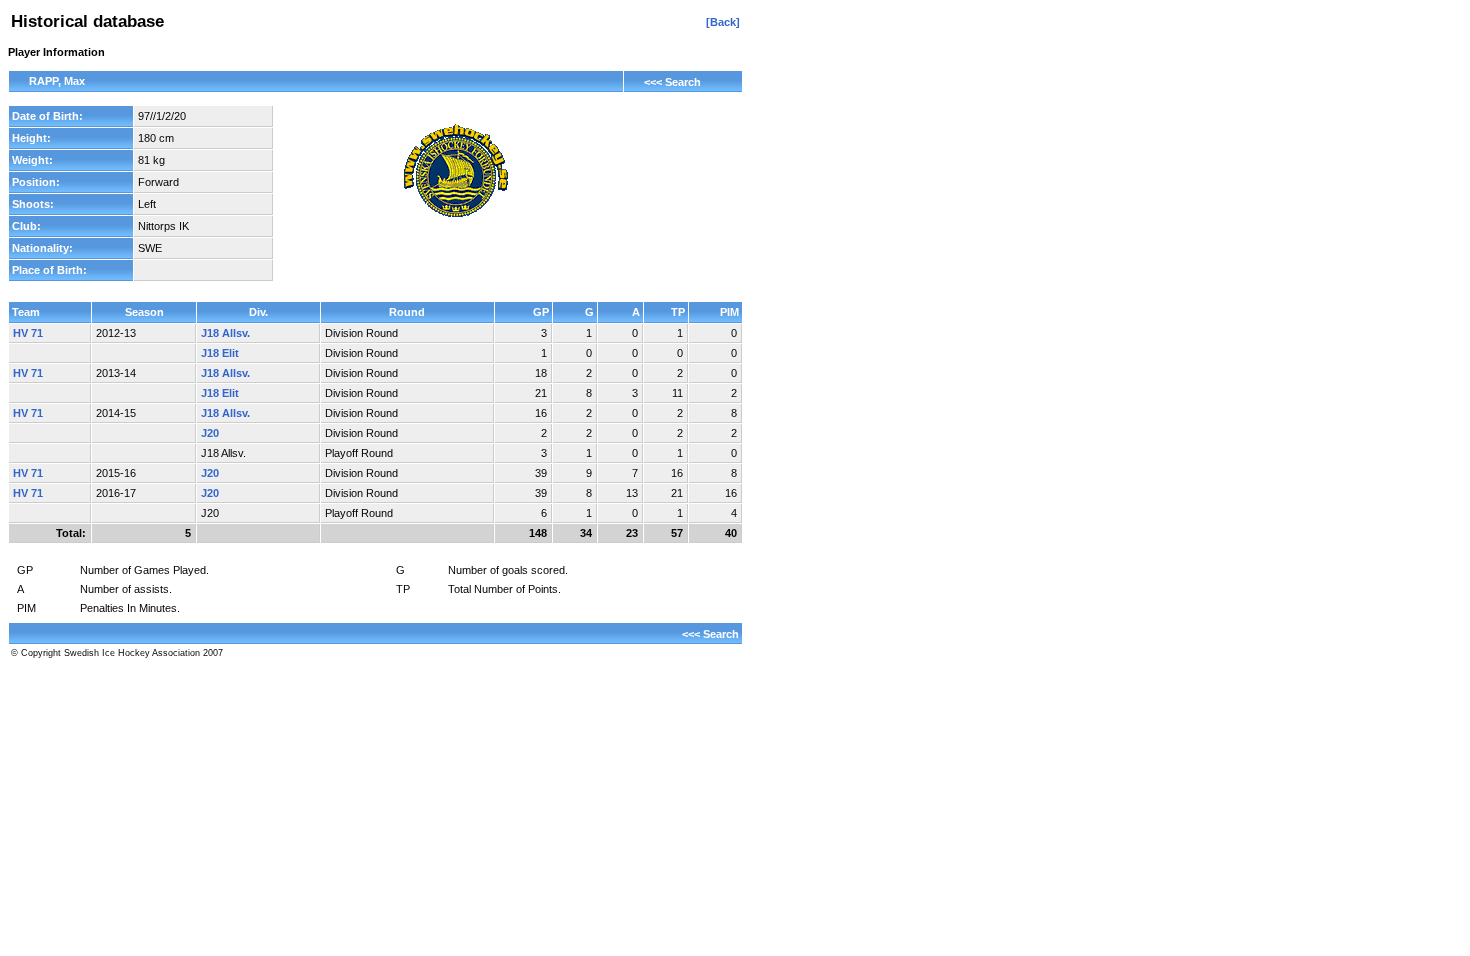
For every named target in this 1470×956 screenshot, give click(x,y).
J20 (210, 433)
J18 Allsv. (225, 333)
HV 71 (28, 333)
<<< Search (672, 82)
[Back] (723, 22)
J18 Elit (220, 353)
